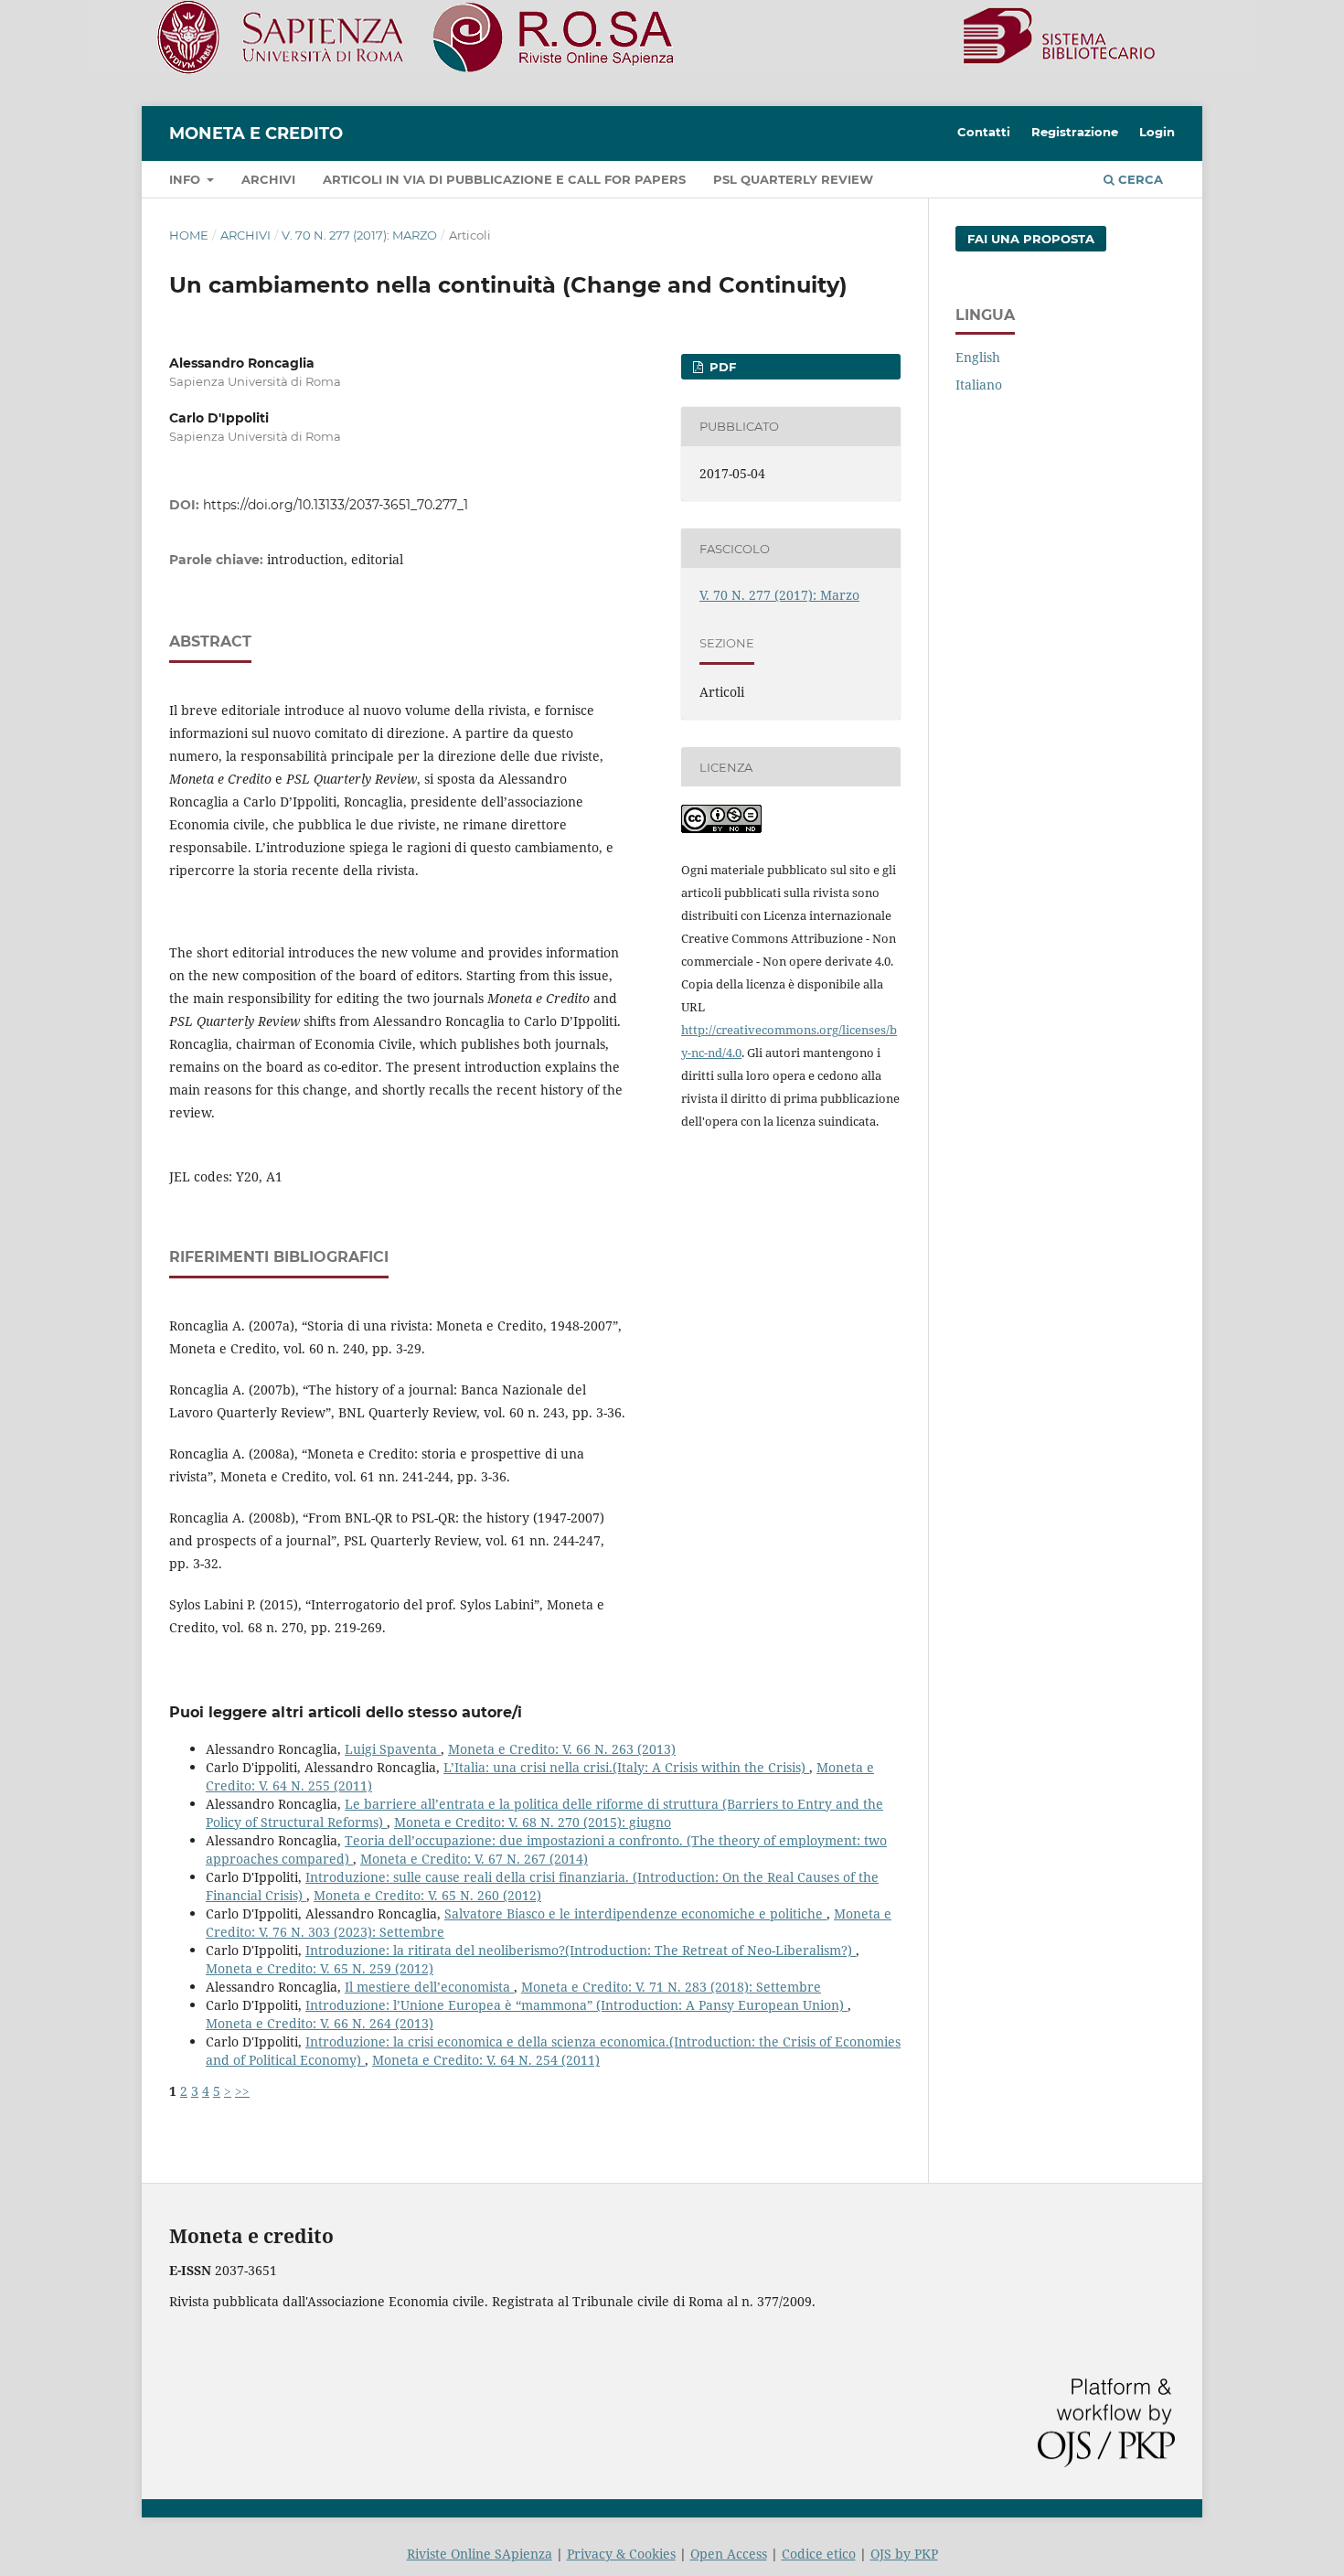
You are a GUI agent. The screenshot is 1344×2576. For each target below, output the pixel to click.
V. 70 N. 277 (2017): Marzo (359, 235)
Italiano (979, 385)
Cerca (1139, 179)
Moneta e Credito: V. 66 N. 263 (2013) (562, 1749)
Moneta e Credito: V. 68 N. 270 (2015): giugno (533, 1822)
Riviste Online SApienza (480, 2554)
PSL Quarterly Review (793, 179)
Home (189, 235)
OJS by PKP (904, 2554)
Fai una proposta (1031, 239)
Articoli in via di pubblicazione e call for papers (504, 179)
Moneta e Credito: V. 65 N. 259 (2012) (320, 1968)
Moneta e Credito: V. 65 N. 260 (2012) (427, 1895)
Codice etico (819, 2554)
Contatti (984, 132)
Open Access (729, 2554)
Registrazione (1075, 132)
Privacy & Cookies (621, 2554)
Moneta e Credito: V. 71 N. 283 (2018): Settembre (671, 1987)
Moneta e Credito (256, 134)
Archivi (268, 179)
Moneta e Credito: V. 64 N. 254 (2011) (486, 2060)
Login (1157, 132)
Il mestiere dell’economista (429, 1987)
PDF (721, 367)
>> (242, 2091)
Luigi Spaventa (393, 1749)
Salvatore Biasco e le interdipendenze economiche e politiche (635, 1913)
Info (187, 179)
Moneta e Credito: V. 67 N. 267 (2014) (474, 1859)
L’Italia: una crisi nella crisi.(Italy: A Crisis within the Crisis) (626, 1767)
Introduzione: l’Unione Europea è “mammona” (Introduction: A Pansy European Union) (576, 2005)
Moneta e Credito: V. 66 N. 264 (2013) (320, 2023)
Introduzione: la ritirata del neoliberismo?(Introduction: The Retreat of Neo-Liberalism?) (581, 1950)
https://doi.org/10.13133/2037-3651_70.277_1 (336, 505)
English (978, 357)
